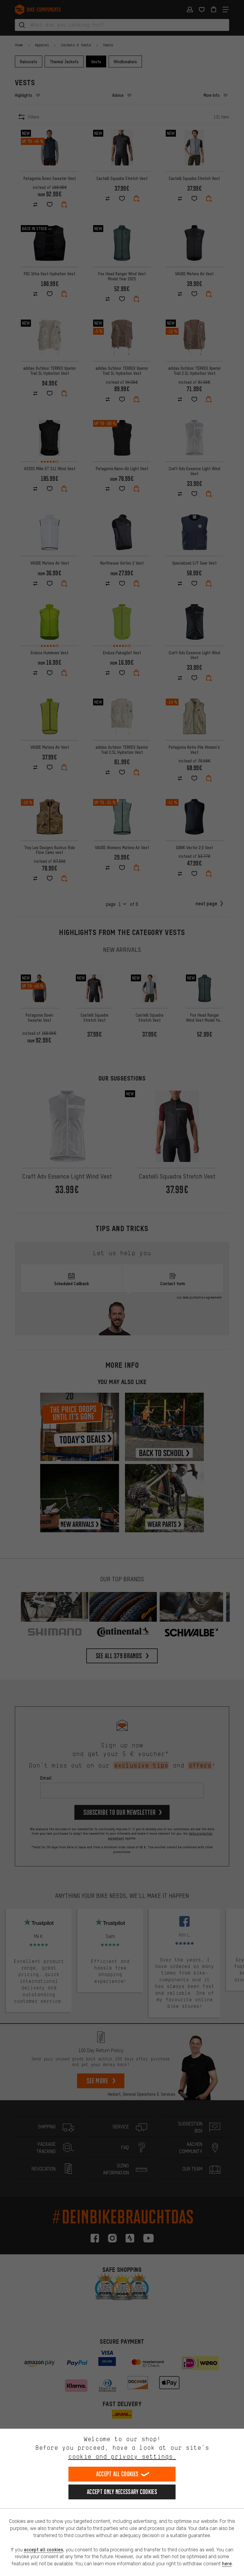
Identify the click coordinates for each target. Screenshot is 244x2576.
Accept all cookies (117, 2474)
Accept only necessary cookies (122, 2492)
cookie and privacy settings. (122, 2456)
